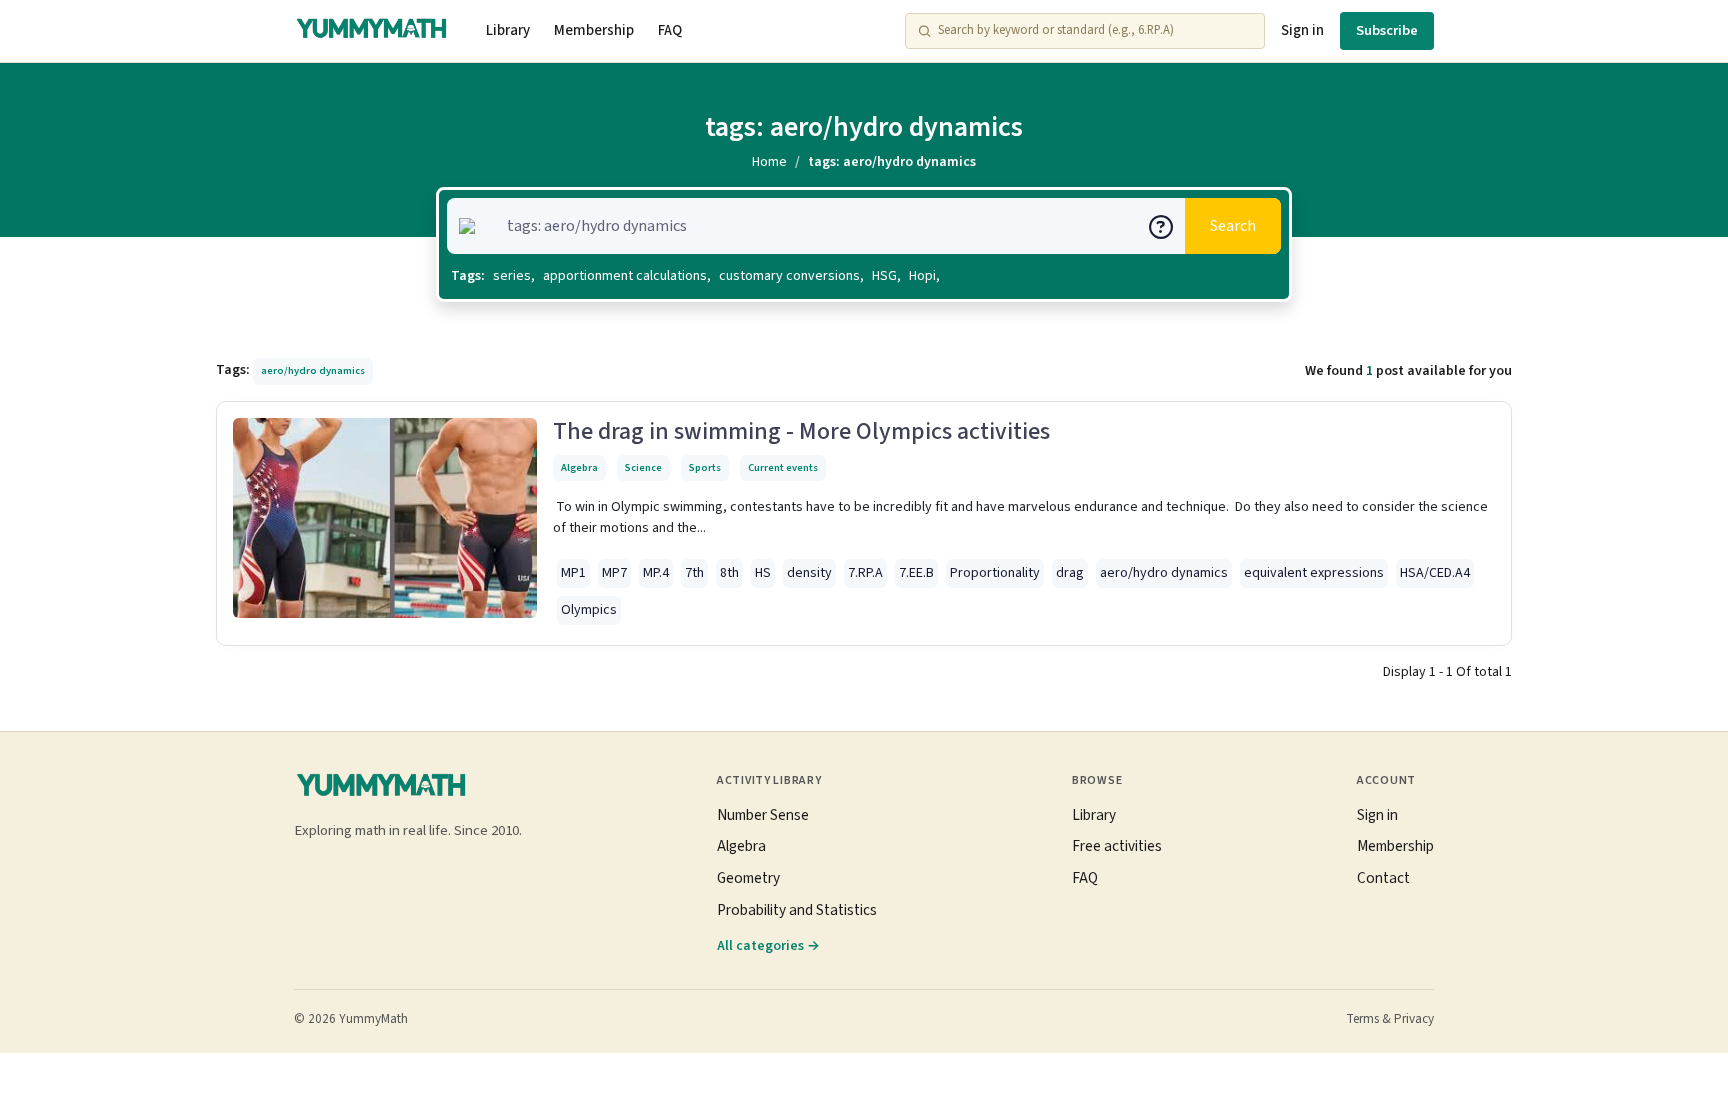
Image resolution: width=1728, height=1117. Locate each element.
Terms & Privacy (1390, 1019)
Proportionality (995, 573)
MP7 (614, 573)
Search (1233, 226)
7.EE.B (916, 573)
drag (1070, 573)
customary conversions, (791, 276)
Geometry (748, 878)
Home (769, 162)
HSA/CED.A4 (1435, 573)
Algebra (579, 467)
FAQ (670, 30)
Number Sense (763, 815)
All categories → (768, 945)
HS (763, 573)
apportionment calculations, (627, 276)
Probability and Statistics (797, 910)
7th (694, 573)
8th (729, 573)
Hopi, (924, 276)
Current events (783, 467)
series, (514, 276)
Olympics (589, 610)
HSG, (886, 276)
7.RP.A (865, 573)
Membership (594, 30)
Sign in (1302, 30)
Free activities (1117, 846)
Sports (705, 467)
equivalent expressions (1314, 573)
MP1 (573, 573)
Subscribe (1387, 30)
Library (508, 30)
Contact (1383, 878)
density (809, 573)
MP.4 (656, 573)
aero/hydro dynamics (1164, 573)
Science (643, 467)
